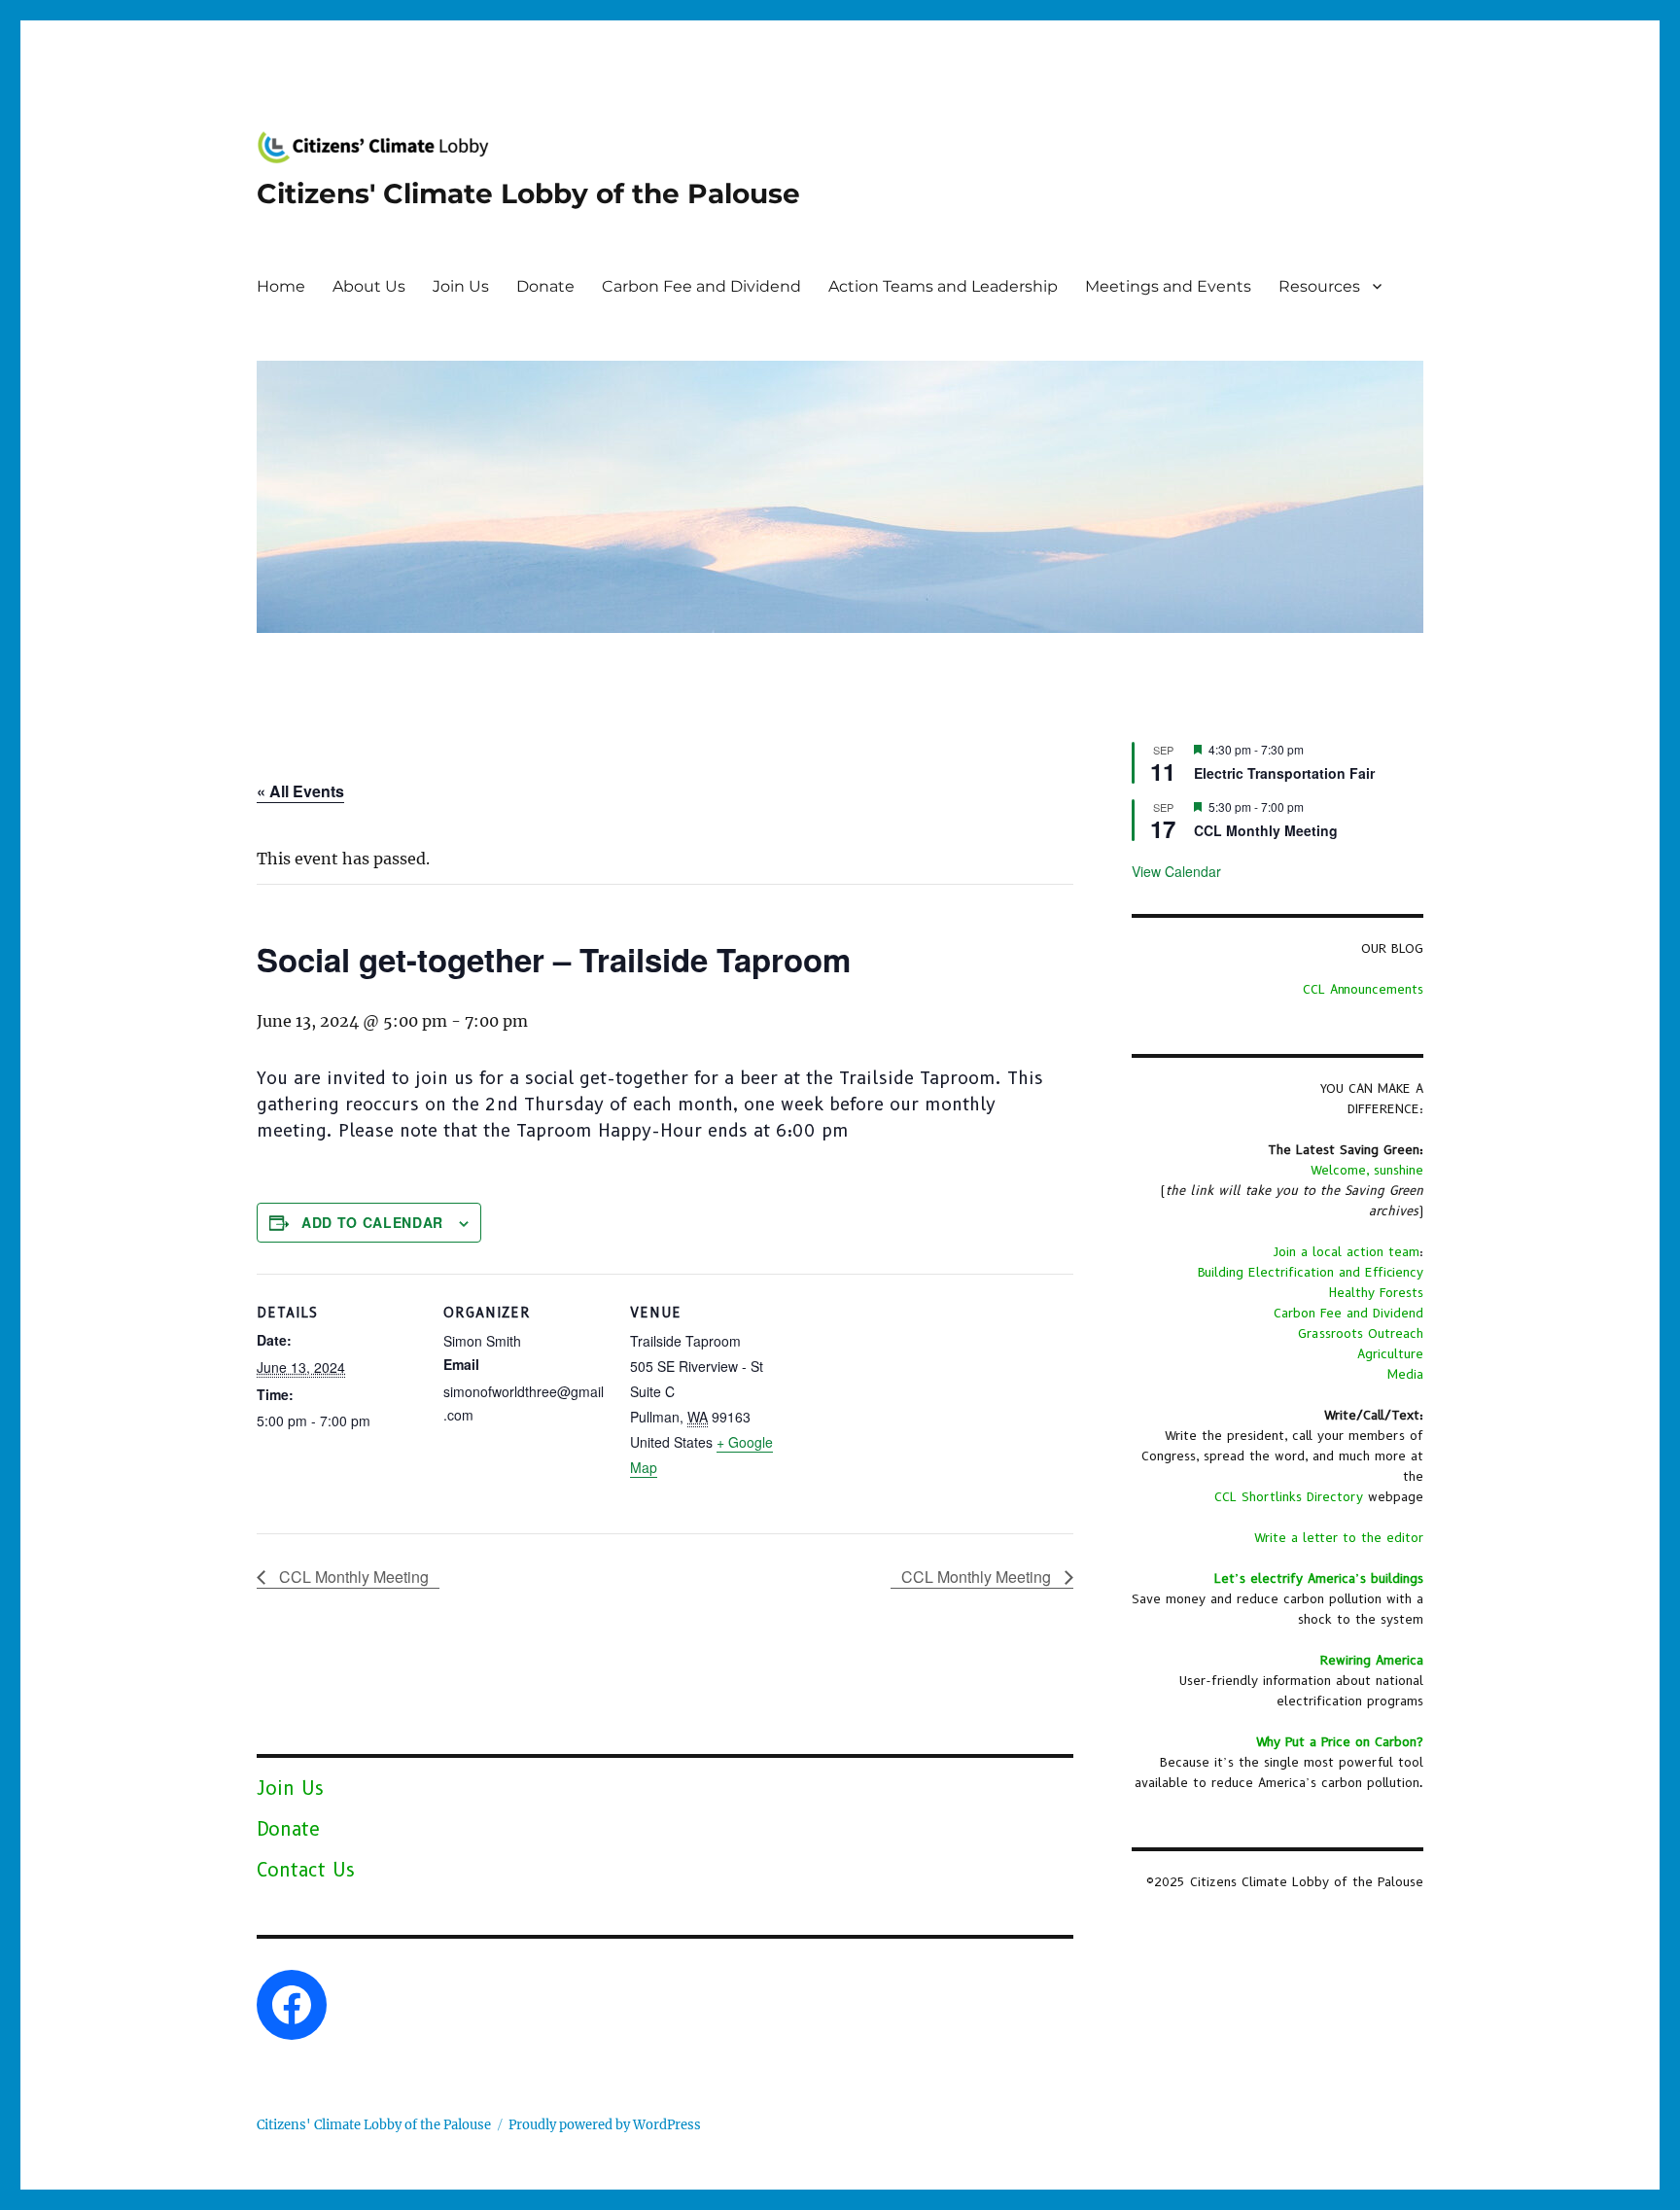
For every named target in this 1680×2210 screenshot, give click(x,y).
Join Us (461, 286)
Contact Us (306, 1870)
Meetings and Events (1168, 286)
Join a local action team (1347, 1251)
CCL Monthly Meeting (352, 1577)
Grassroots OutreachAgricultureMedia (1361, 1353)
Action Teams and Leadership (943, 286)
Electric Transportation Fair (1284, 773)
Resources (1319, 286)
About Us (369, 286)
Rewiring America (1372, 1660)
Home (281, 286)
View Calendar (1176, 871)
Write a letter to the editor (1339, 1537)
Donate (545, 286)
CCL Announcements (1363, 989)
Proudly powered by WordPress (605, 2125)
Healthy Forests (1376, 1292)
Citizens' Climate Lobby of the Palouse (528, 193)
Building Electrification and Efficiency (1311, 1272)
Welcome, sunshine (1367, 1170)
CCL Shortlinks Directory (1289, 1496)
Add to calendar (372, 1222)
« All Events (300, 791)
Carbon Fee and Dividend (701, 286)
